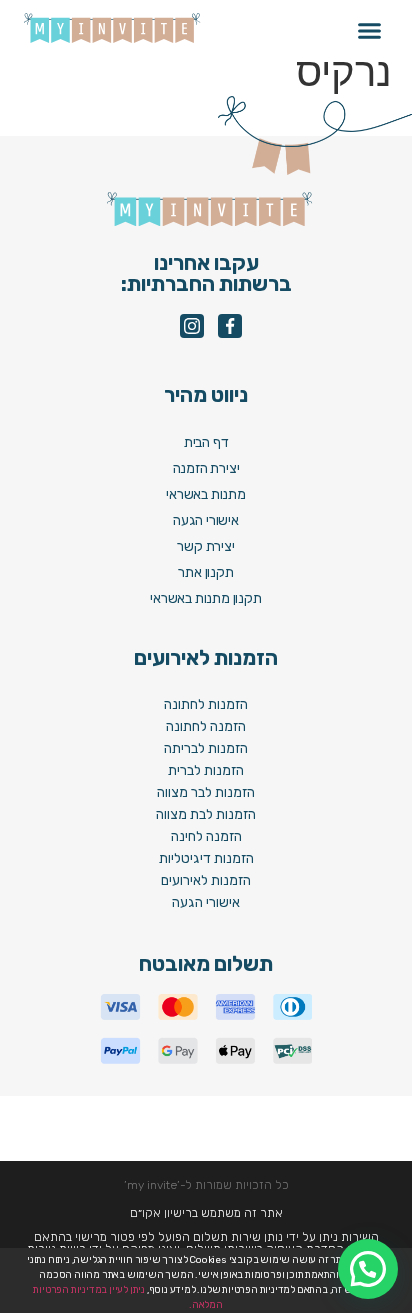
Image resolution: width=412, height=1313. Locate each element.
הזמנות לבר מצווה (206, 792)
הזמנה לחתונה (206, 726)
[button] (370, 31)
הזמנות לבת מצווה (206, 814)
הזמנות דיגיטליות (206, 858)
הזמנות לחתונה (206, 704)
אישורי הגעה (206, 902)
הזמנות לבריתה (206, 748)
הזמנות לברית (206, 770)
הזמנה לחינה (206, 836)
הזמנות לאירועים (206, 880)
